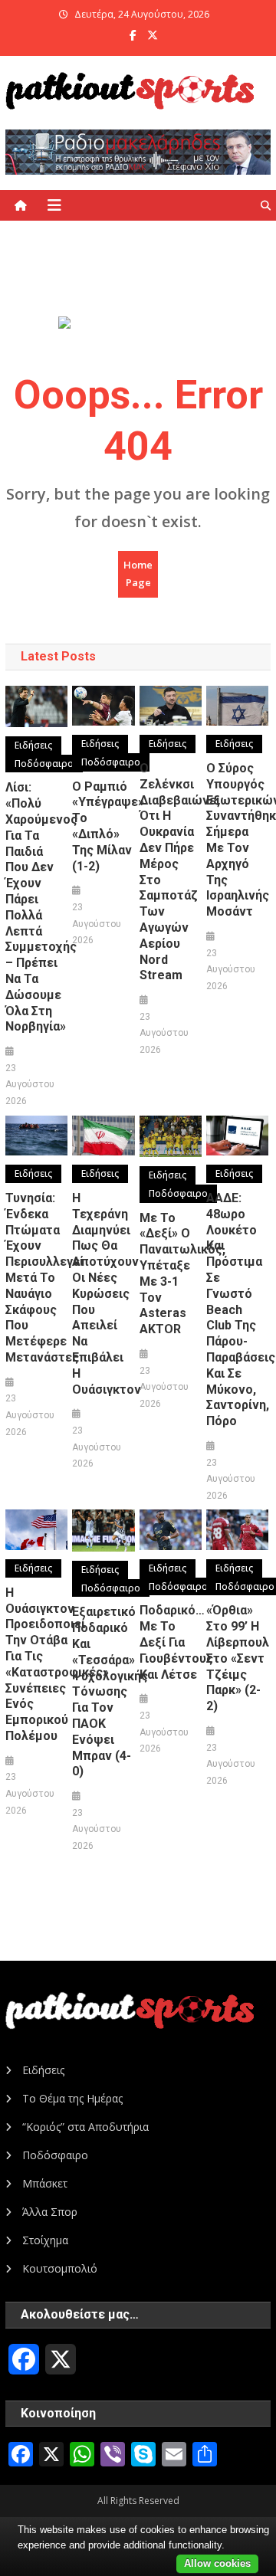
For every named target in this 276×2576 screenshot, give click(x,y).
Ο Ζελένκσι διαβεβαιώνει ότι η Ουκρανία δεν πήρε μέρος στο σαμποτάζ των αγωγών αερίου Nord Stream (171, 872)
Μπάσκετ (45, 2183)
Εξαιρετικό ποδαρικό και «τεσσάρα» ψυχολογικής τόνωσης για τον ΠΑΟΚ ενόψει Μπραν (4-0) (103, 1691)
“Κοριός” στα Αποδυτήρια (85, 2127)
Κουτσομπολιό (60, 2268)
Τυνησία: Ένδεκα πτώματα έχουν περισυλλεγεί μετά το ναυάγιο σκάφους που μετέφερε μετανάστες (36, 1278)
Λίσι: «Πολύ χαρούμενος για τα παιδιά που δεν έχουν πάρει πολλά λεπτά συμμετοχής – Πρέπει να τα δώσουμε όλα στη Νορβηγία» (36, 907)
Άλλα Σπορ (50, 2212)
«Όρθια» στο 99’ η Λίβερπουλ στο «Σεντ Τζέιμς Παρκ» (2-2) (237, 1658)
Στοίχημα (45, 2240)
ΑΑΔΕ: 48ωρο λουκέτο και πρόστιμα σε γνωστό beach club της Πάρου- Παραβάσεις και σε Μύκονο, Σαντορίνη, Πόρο (237, 1309)
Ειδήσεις (33, 745)
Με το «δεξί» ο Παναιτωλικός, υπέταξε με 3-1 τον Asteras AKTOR (171, 1274)
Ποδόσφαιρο (44, 764)
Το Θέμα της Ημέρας (72, 2098)
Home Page (138, 574)
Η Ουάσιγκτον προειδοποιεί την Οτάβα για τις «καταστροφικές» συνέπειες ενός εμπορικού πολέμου (36, 1664)
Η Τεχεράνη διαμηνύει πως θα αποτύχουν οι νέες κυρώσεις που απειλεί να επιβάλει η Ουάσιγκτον (103, 1294)
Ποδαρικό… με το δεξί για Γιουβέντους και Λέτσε (171, 1642)
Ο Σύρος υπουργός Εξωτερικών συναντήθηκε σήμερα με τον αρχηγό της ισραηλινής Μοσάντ (237, 840)
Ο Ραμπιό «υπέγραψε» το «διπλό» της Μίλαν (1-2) (103, 826)
